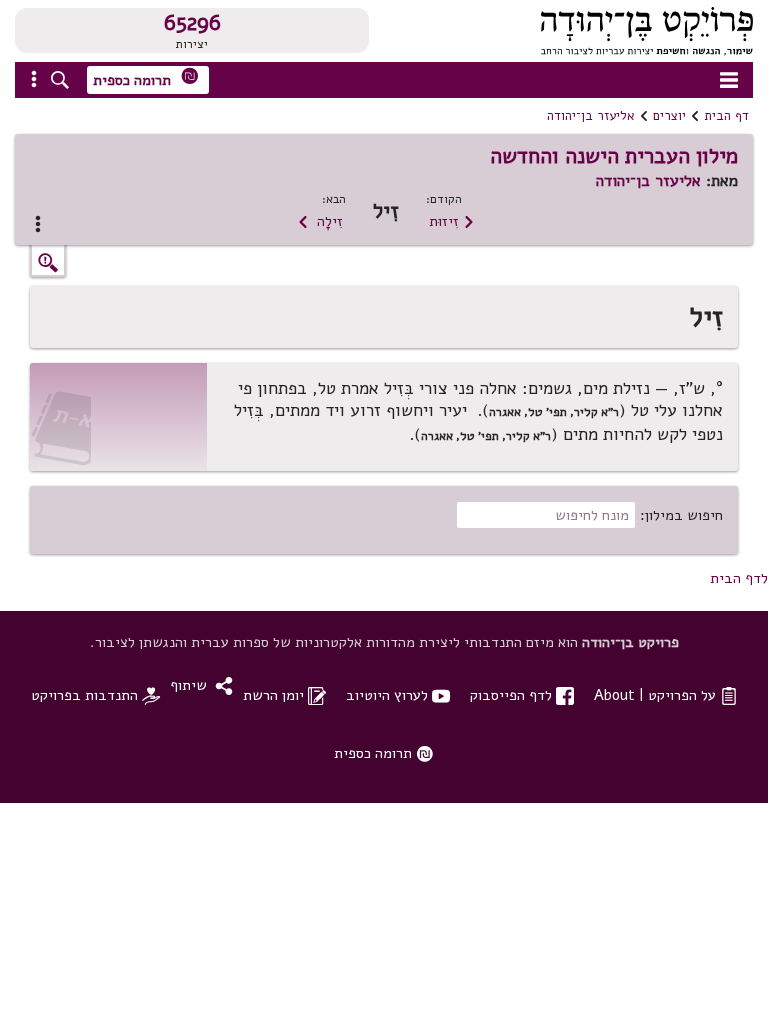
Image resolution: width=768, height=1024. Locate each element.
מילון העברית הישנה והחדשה (614, 156)
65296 (192, 23)
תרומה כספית (146, 78)
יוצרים (669, 116)
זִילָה (320, 221)
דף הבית (726, 116)
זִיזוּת (452, 221)
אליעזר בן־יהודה (591, 116)
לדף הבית (739, 578)
